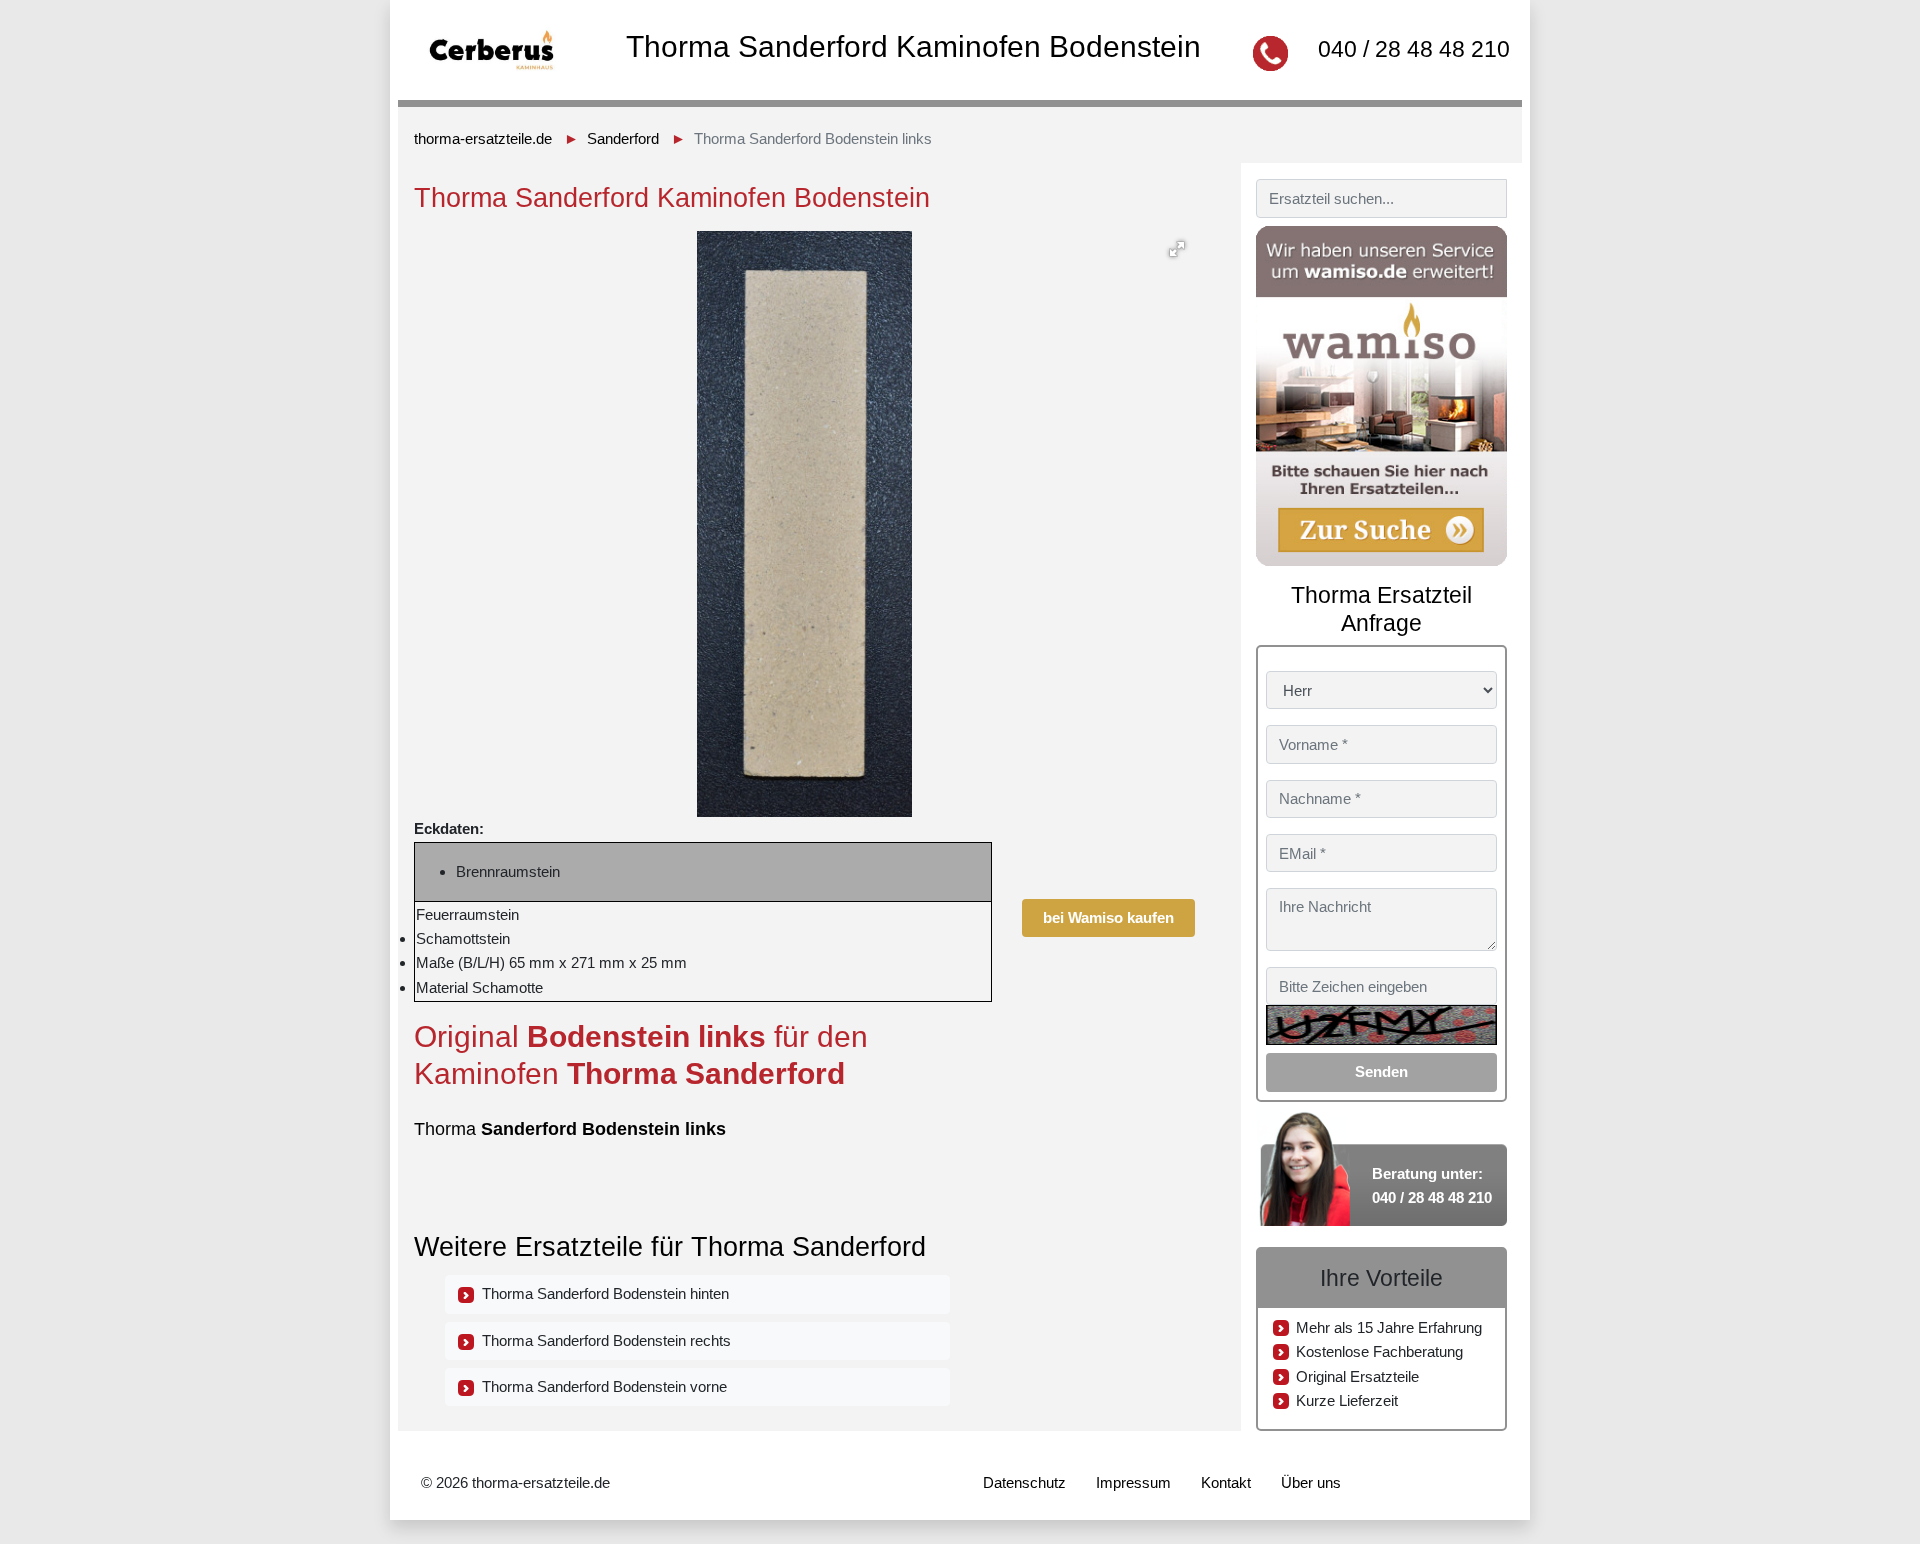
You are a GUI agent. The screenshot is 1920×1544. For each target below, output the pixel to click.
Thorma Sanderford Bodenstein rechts (602, 1340)
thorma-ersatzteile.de (483, 138)
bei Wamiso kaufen (1108, 917)
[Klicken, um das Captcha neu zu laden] (1381, 1025)
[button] (1177, 249)
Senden (1381, 1071)
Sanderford (623, 138)
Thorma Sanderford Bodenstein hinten (601, 1293)
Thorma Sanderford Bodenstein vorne (600, 1386)
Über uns (1311, 1482)
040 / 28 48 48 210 (1414, 49)
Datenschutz (1024, 1482)
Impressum (1133, 1482)
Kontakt (1226, 1482)
